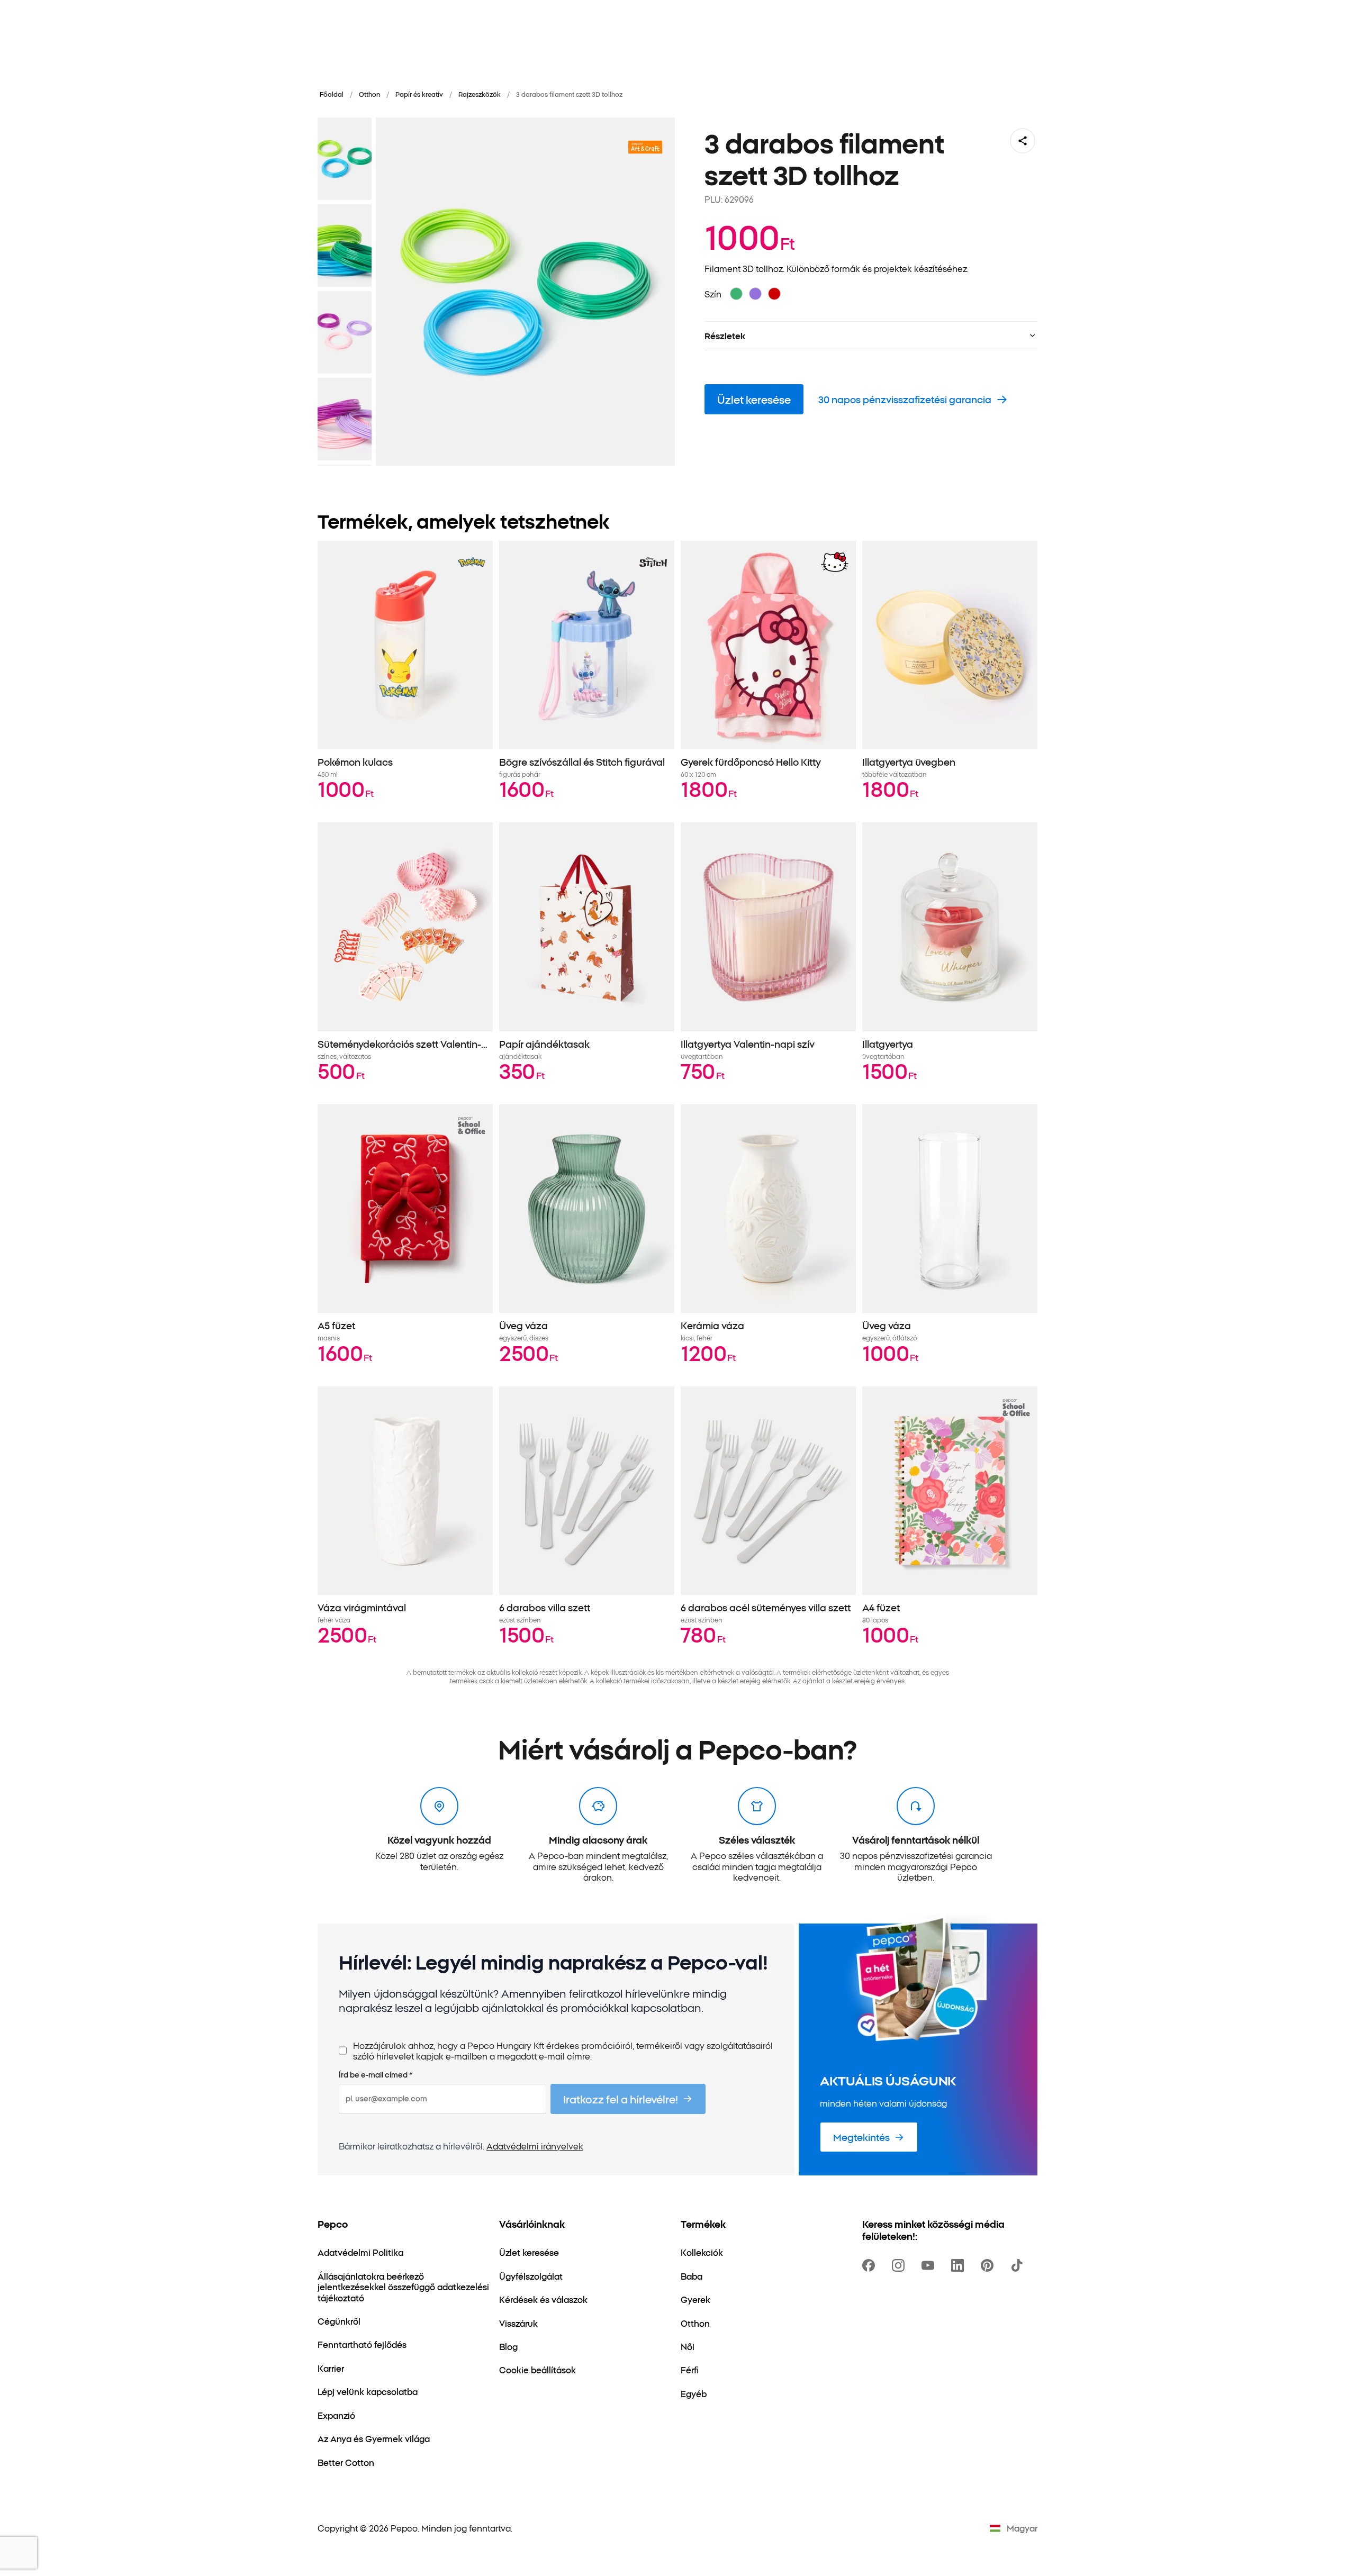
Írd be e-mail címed (376, 2075)
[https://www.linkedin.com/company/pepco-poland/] (960, 2265)
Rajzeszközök (480, 94)
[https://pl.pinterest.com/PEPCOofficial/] (989, 2265)
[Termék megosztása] (1023, 141)
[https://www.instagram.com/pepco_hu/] (900, 2265)
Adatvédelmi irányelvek (535, 2146)
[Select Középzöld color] (736, 294)
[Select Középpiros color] (774, 294)
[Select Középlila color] (755, 294)
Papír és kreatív (419, 94)
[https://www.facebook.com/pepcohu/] (871, 2265)
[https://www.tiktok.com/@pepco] (1019, 2265)
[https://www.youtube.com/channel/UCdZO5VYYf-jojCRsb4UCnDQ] (930, 2265)
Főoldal (332, 94)
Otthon (369, 94)
